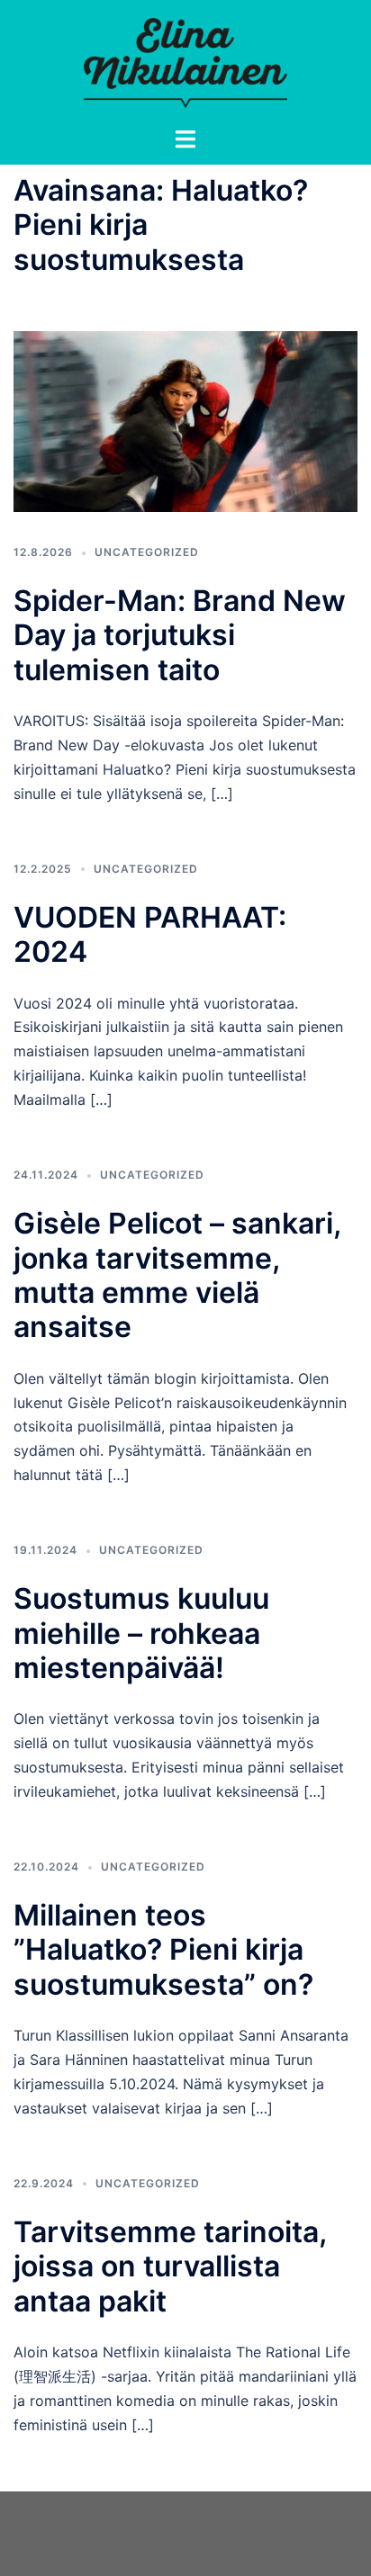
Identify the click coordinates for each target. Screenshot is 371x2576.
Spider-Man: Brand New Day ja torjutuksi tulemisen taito (180, 635)
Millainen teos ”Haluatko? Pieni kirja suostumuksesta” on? (163, 1950)
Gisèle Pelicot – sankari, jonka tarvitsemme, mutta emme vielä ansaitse (177, 1275)
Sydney (185, 2545)
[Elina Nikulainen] (185, 61)
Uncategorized (147, 552)
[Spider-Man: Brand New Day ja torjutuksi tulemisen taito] (185, 420)
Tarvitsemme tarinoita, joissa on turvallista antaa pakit (170, 2266)
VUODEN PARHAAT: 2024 (150, 934)
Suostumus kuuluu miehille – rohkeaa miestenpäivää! (141, 1633)
